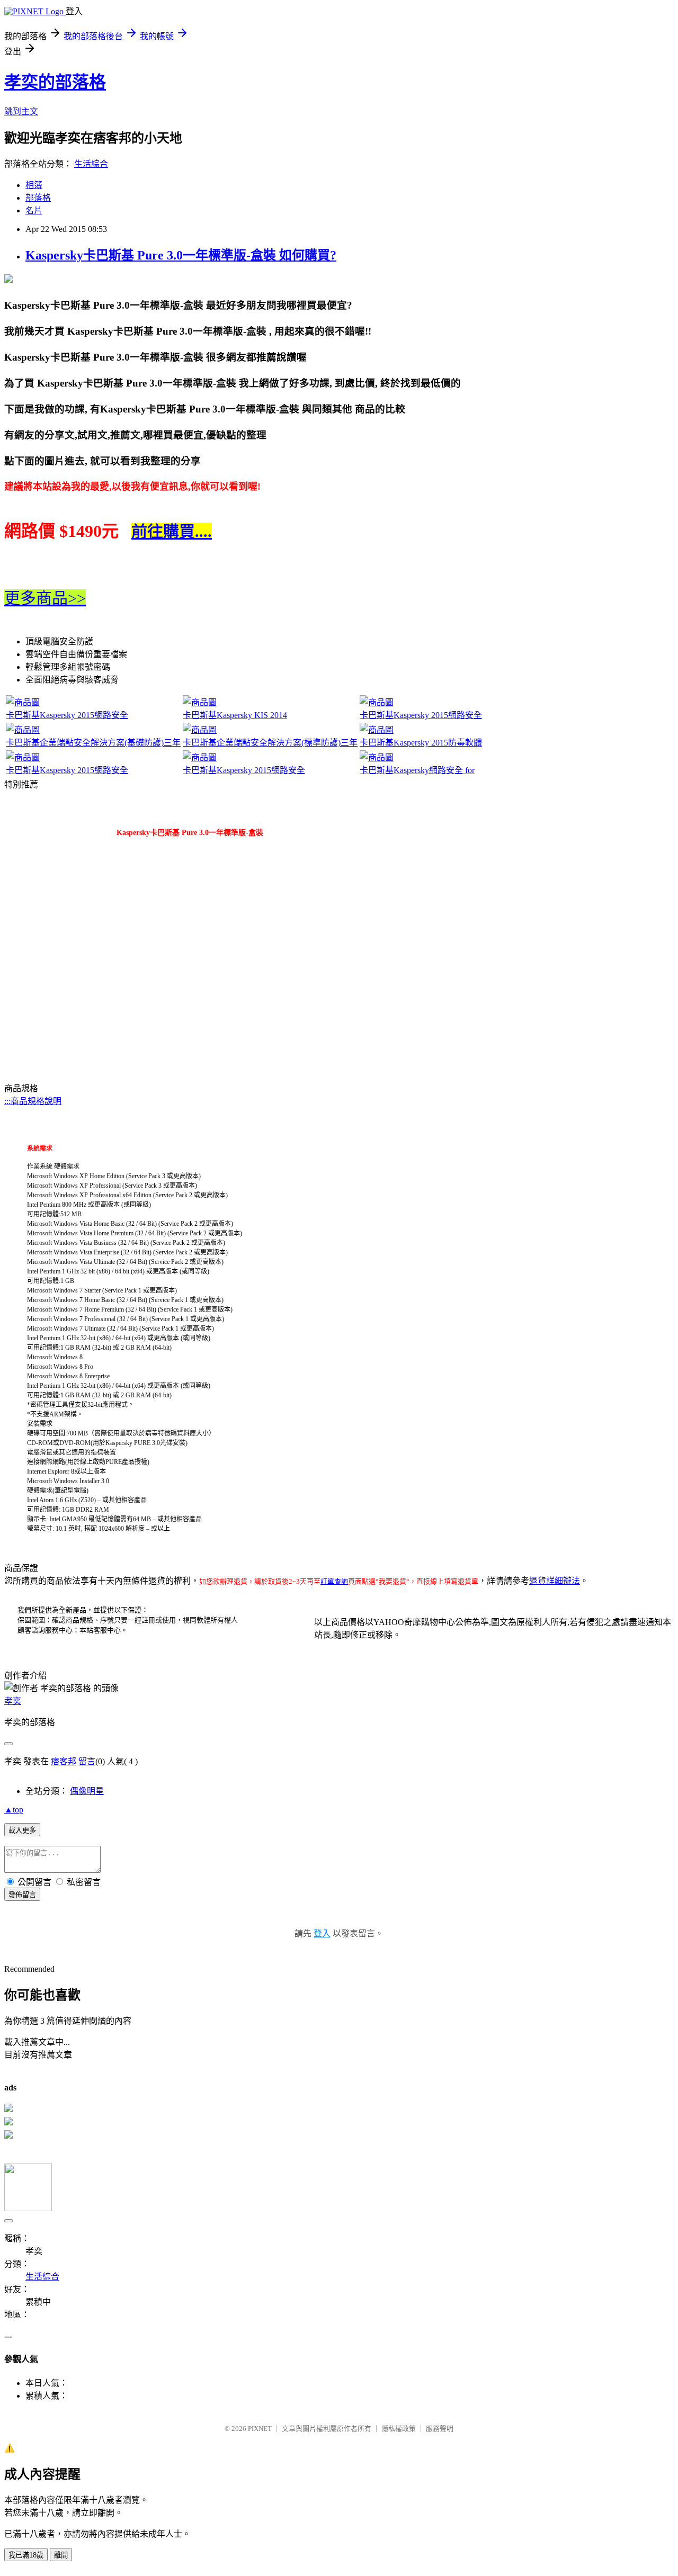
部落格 (38, 198)
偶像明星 (87, 1791)
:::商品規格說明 (33, 1101)
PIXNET (260, 2429)
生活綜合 (91, 164)
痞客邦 (64, 1761)
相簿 (34, 185)
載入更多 (22, 1830)
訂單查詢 (334, 1581)
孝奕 (13, 1701)
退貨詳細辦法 (555, 1581)
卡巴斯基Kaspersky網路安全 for (417, 770)
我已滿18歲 (26, 2555)
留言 (87, 1761)
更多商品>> (45, 598)
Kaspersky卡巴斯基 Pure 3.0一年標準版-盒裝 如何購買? (181, 255)
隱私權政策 (399, 2429)
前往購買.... (172, 531)
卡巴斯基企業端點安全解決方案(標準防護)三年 (270, 743)
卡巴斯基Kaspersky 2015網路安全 (67, 715)
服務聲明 (440, 2429)
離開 (61, 2555)
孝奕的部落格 (55, 82)
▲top (14, 1810)
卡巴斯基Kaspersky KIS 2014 (235, 715)
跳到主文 (21, 111)
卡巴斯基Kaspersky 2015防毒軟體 (421, 743)
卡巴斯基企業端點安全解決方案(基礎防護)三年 (93, 743)
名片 (34, 210)
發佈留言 (22, 1895)
